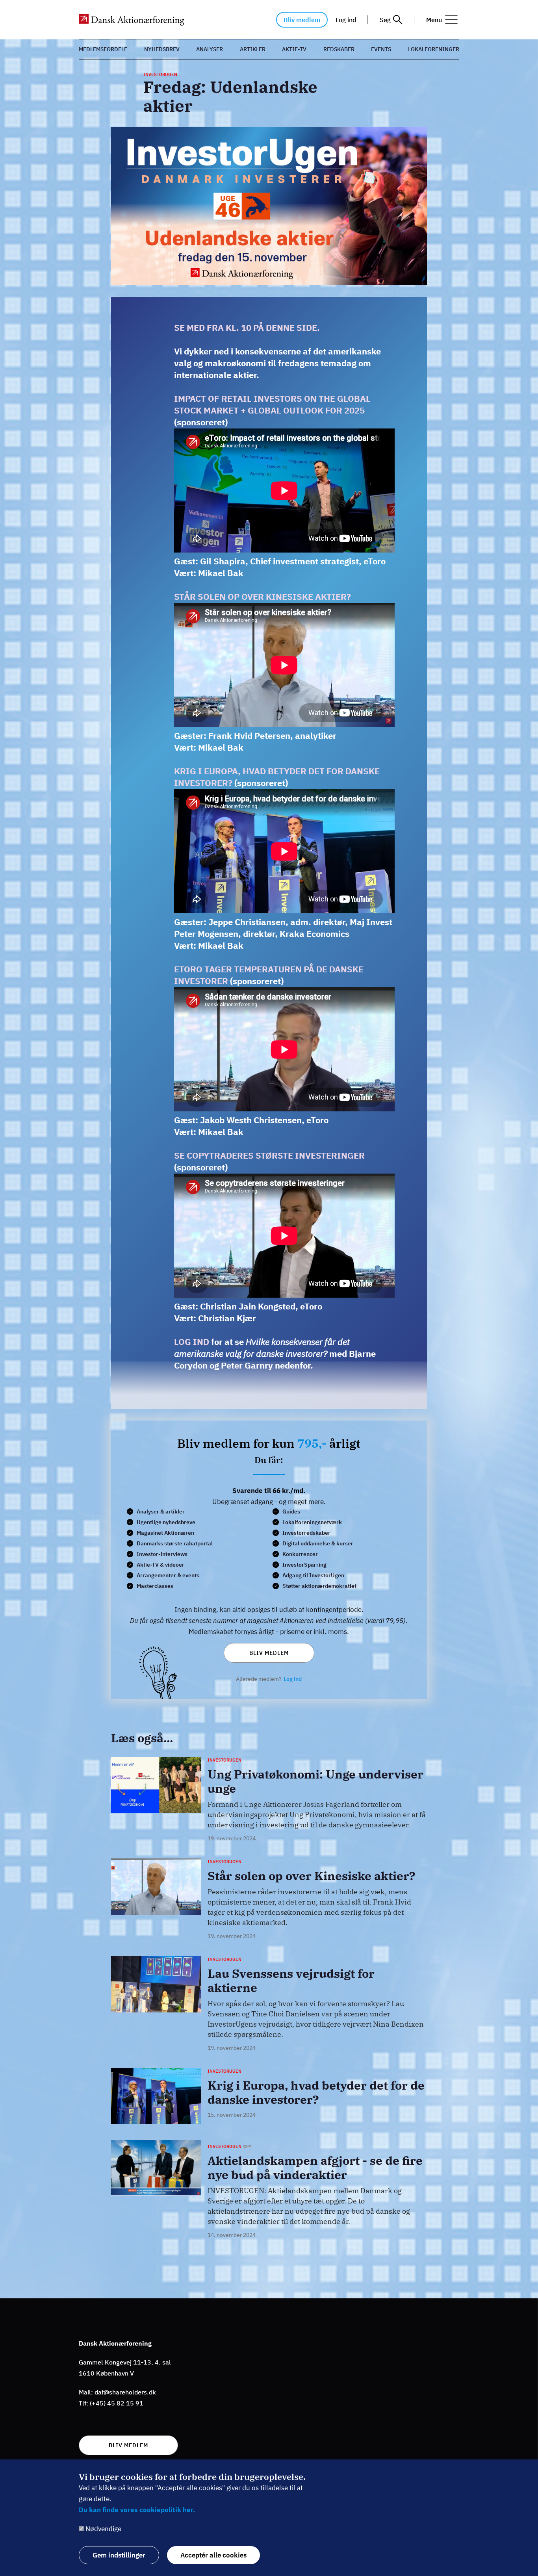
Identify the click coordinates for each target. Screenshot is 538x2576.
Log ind (346, 20)
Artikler (253, 49)
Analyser (210, 49)
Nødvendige (103, 2529)
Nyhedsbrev (162, 49)
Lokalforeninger (434, 49)
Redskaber (339, 49)
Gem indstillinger (119, 2555)
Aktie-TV (294, 49)
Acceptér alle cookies (213, 2555)
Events (381, 49)
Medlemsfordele (103, 49)
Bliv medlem (302, 20)
